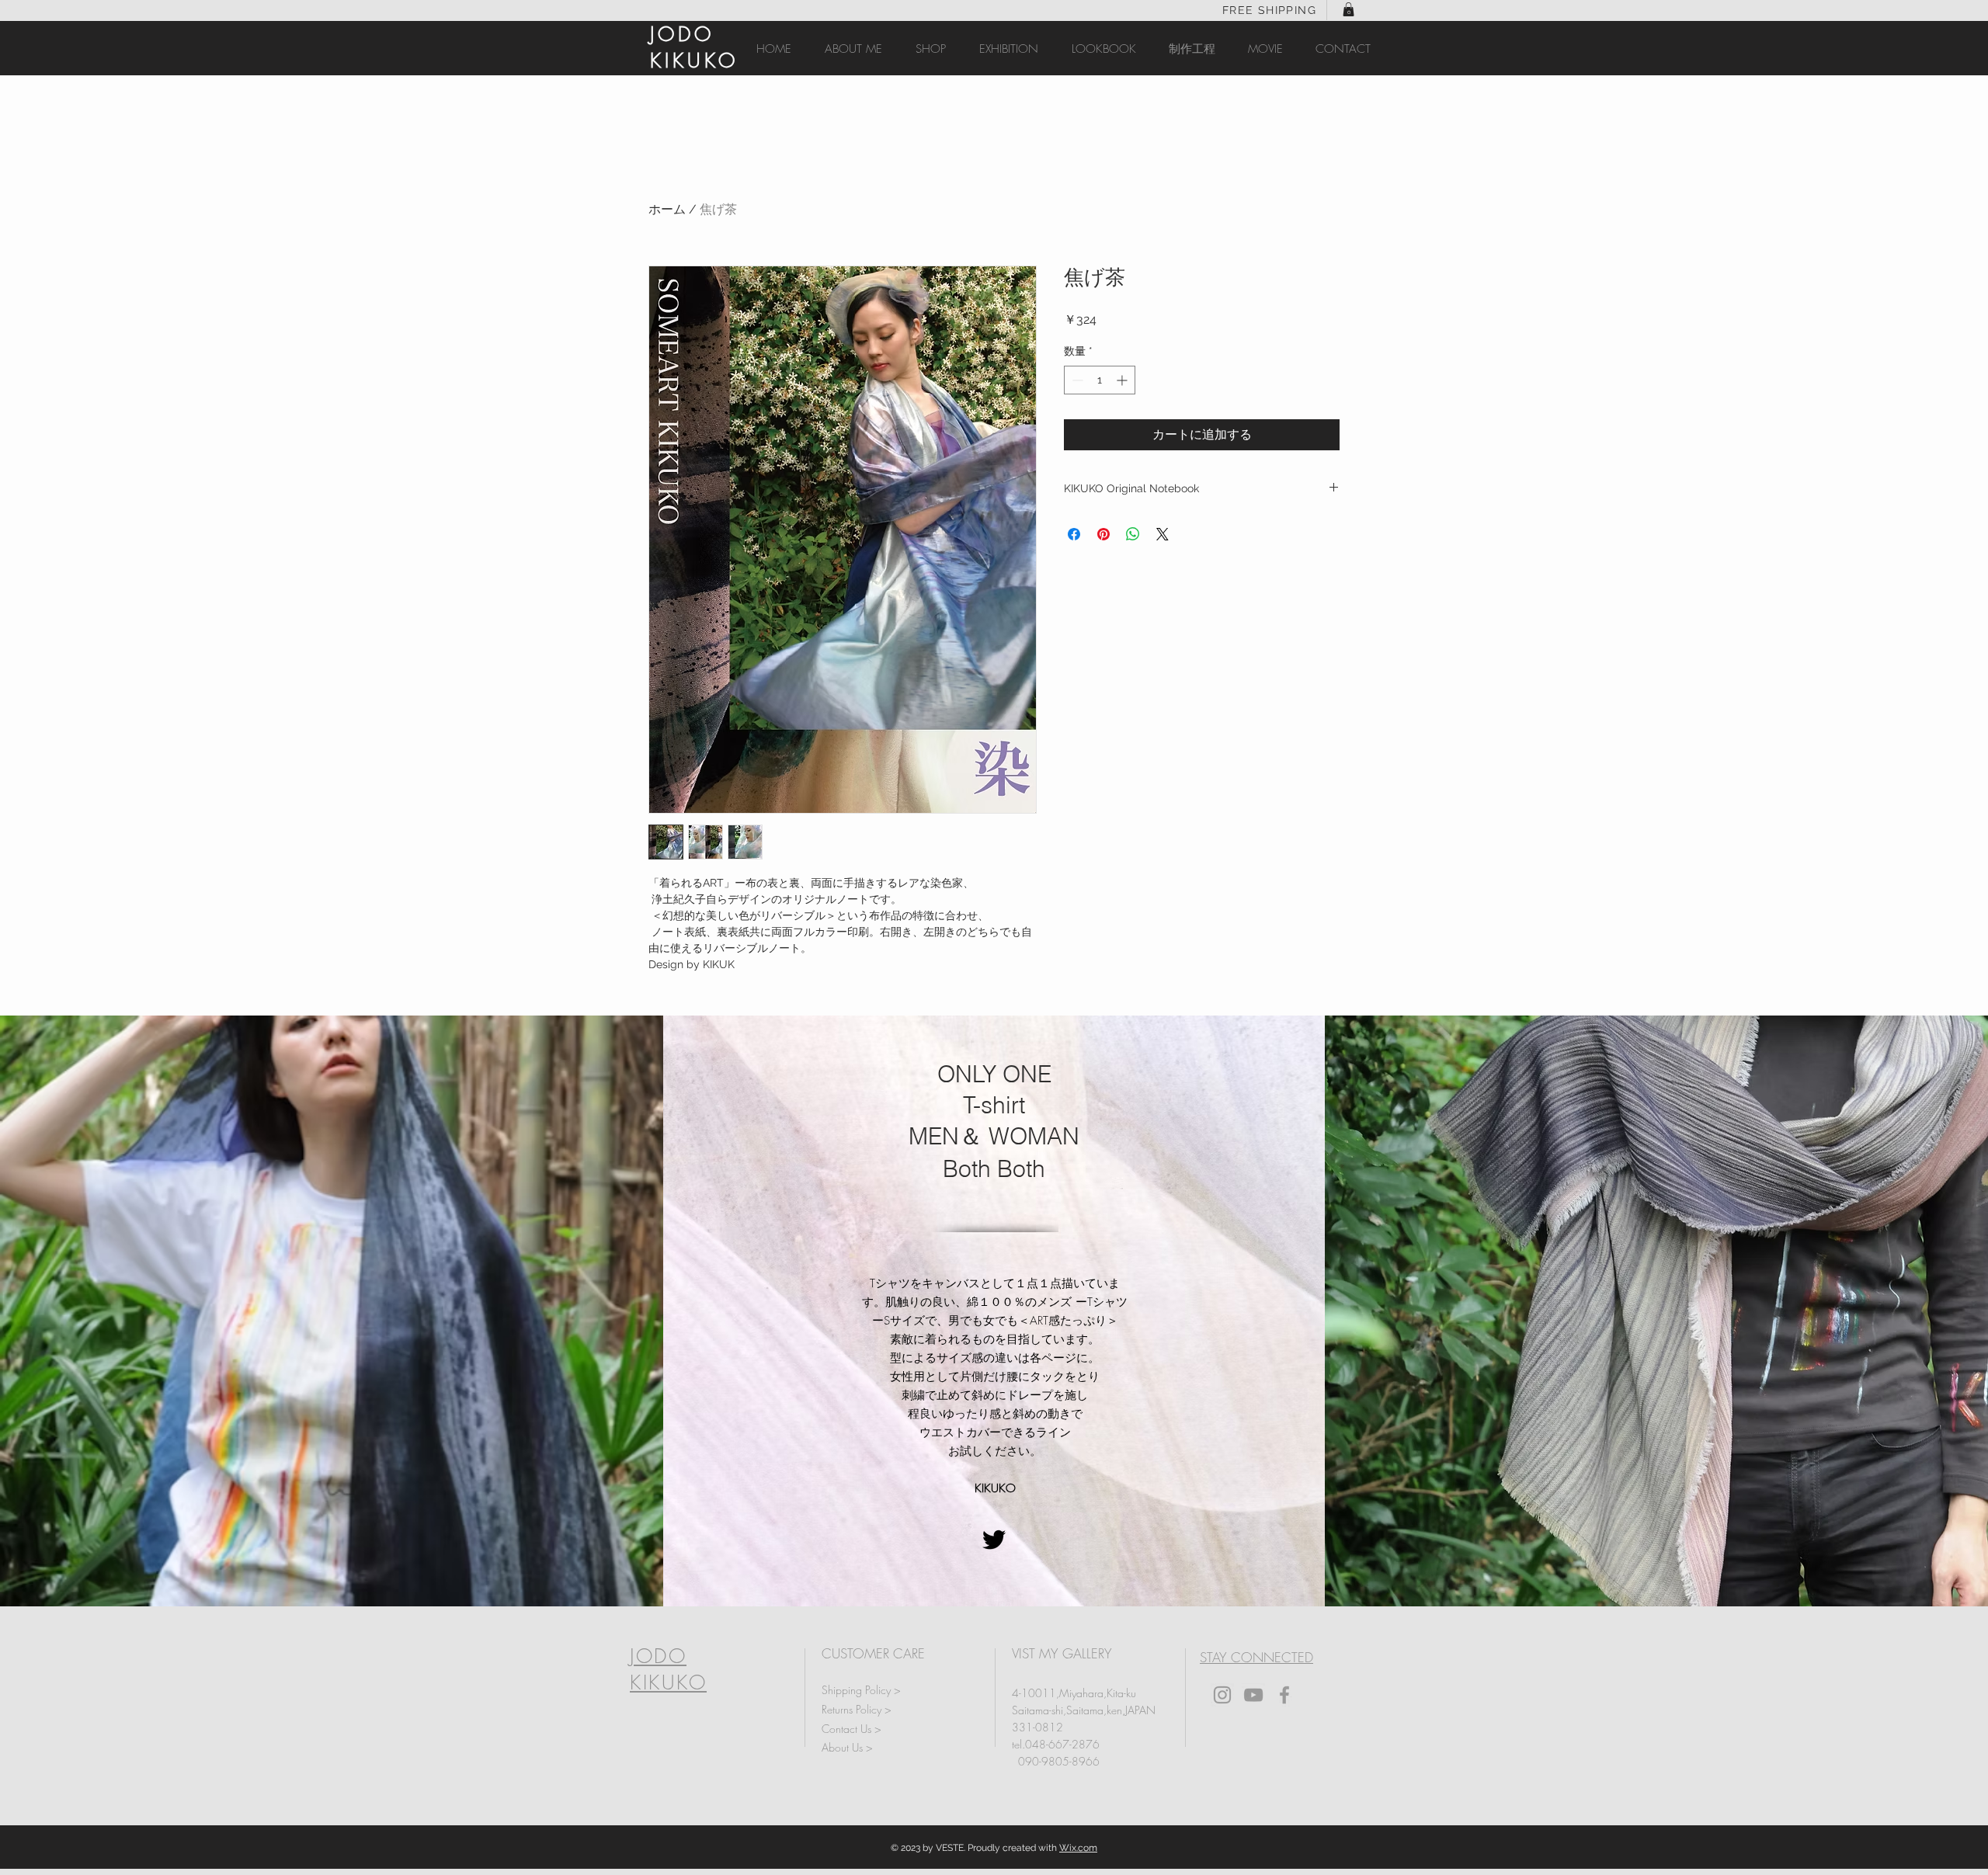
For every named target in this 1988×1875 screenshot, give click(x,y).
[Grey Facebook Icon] (1284, 1695)
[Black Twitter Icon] (994, 1540)
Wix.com (1078, 1848)
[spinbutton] (1100, 380)
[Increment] (1123, 380)
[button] (1349, 9)
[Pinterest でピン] (1103, 534)
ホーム (667, 209)
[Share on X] (1163, 534)
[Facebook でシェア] (1074, 534)
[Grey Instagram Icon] (1222, 1695)
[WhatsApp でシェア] (1133, 534)
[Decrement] (1076, 380)
